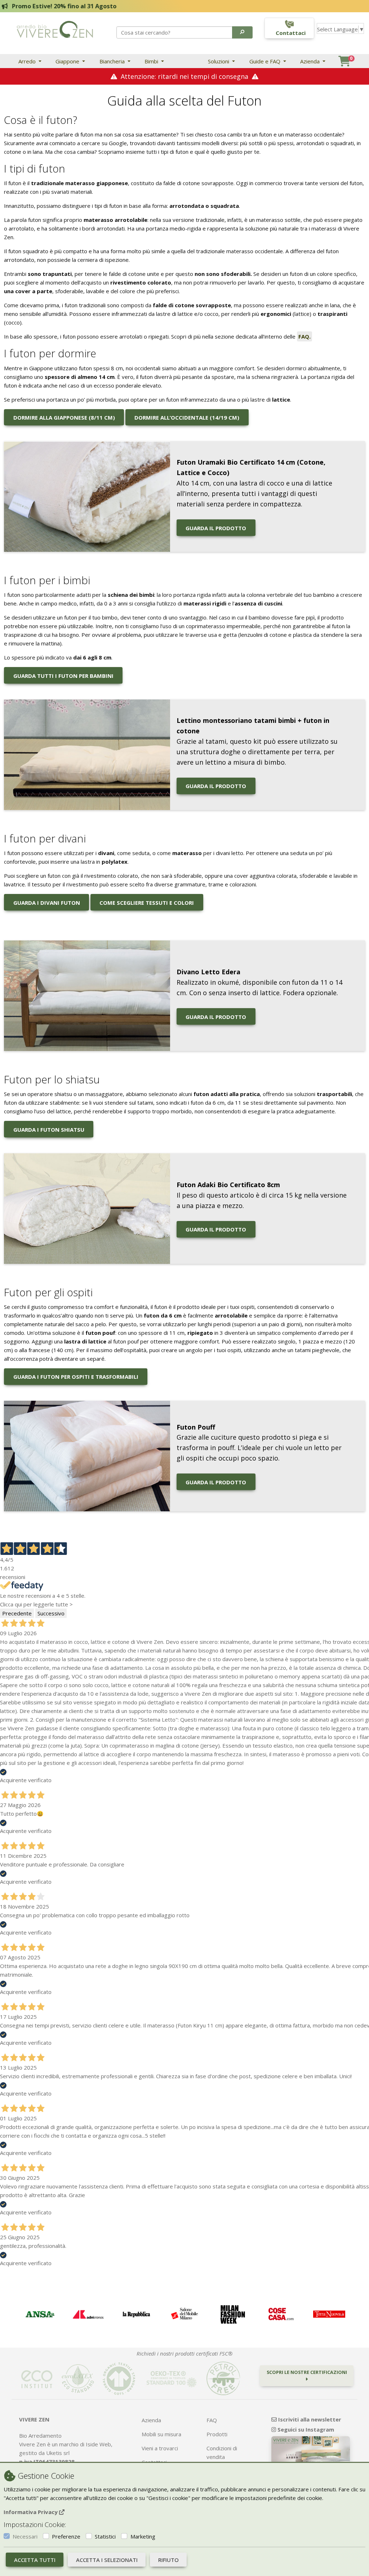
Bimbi (152, 61)
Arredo (28, 61)
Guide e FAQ (266, 61)
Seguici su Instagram (305, 2429)
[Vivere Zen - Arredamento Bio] (55, 29)
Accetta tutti (35, 2560)
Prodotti (217, 2434)
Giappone (68, 61)
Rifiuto (168, 2560)
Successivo (51, 1613)
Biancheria (113, 61)
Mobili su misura (161, 2434)
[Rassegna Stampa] (40, 2314)
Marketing (143, 2536)
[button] (242, 32)
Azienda (311, 61)
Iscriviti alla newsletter (309, 2419)
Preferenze (66, 2536)
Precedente (17, 1613)
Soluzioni (219, 61)
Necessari (25, 2536)
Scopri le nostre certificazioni (307, 2372)
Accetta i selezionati (107, 2560)
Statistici (105, 2536)
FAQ (212, 2420)
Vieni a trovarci (160, 2448)
